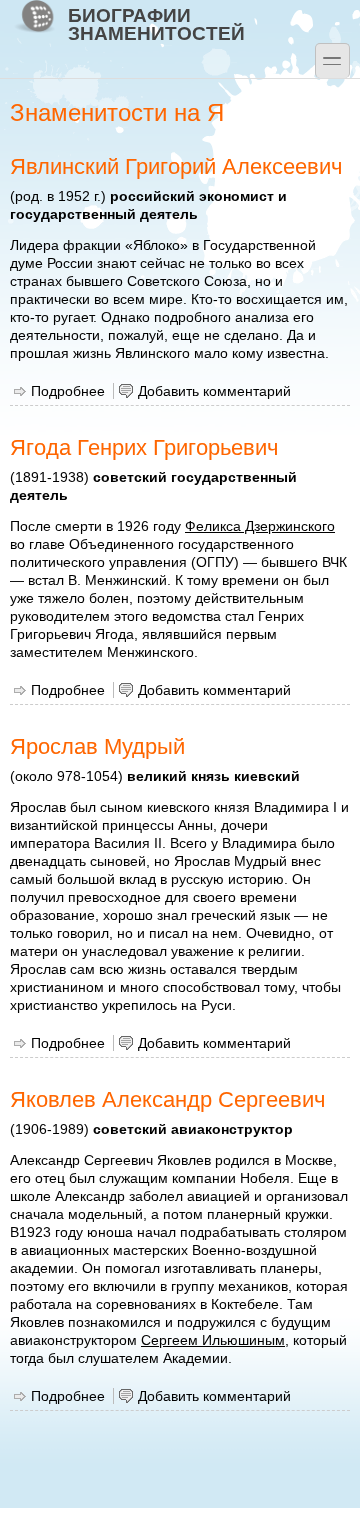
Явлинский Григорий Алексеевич (176, 166)
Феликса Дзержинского (260, 526)
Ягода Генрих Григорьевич (144, 447)
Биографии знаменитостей (156, 24)
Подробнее (68, 391)
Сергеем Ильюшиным (213, 1340)
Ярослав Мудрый (97, 746)
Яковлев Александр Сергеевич (167, 1099)
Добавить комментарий (214, 391)
